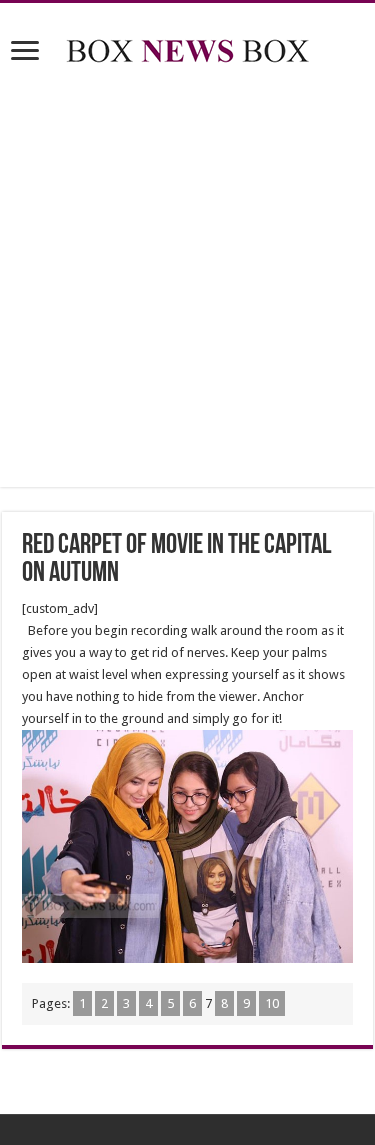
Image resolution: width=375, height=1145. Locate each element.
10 (272, 1003)
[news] (188, 47)
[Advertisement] (187, 279)
